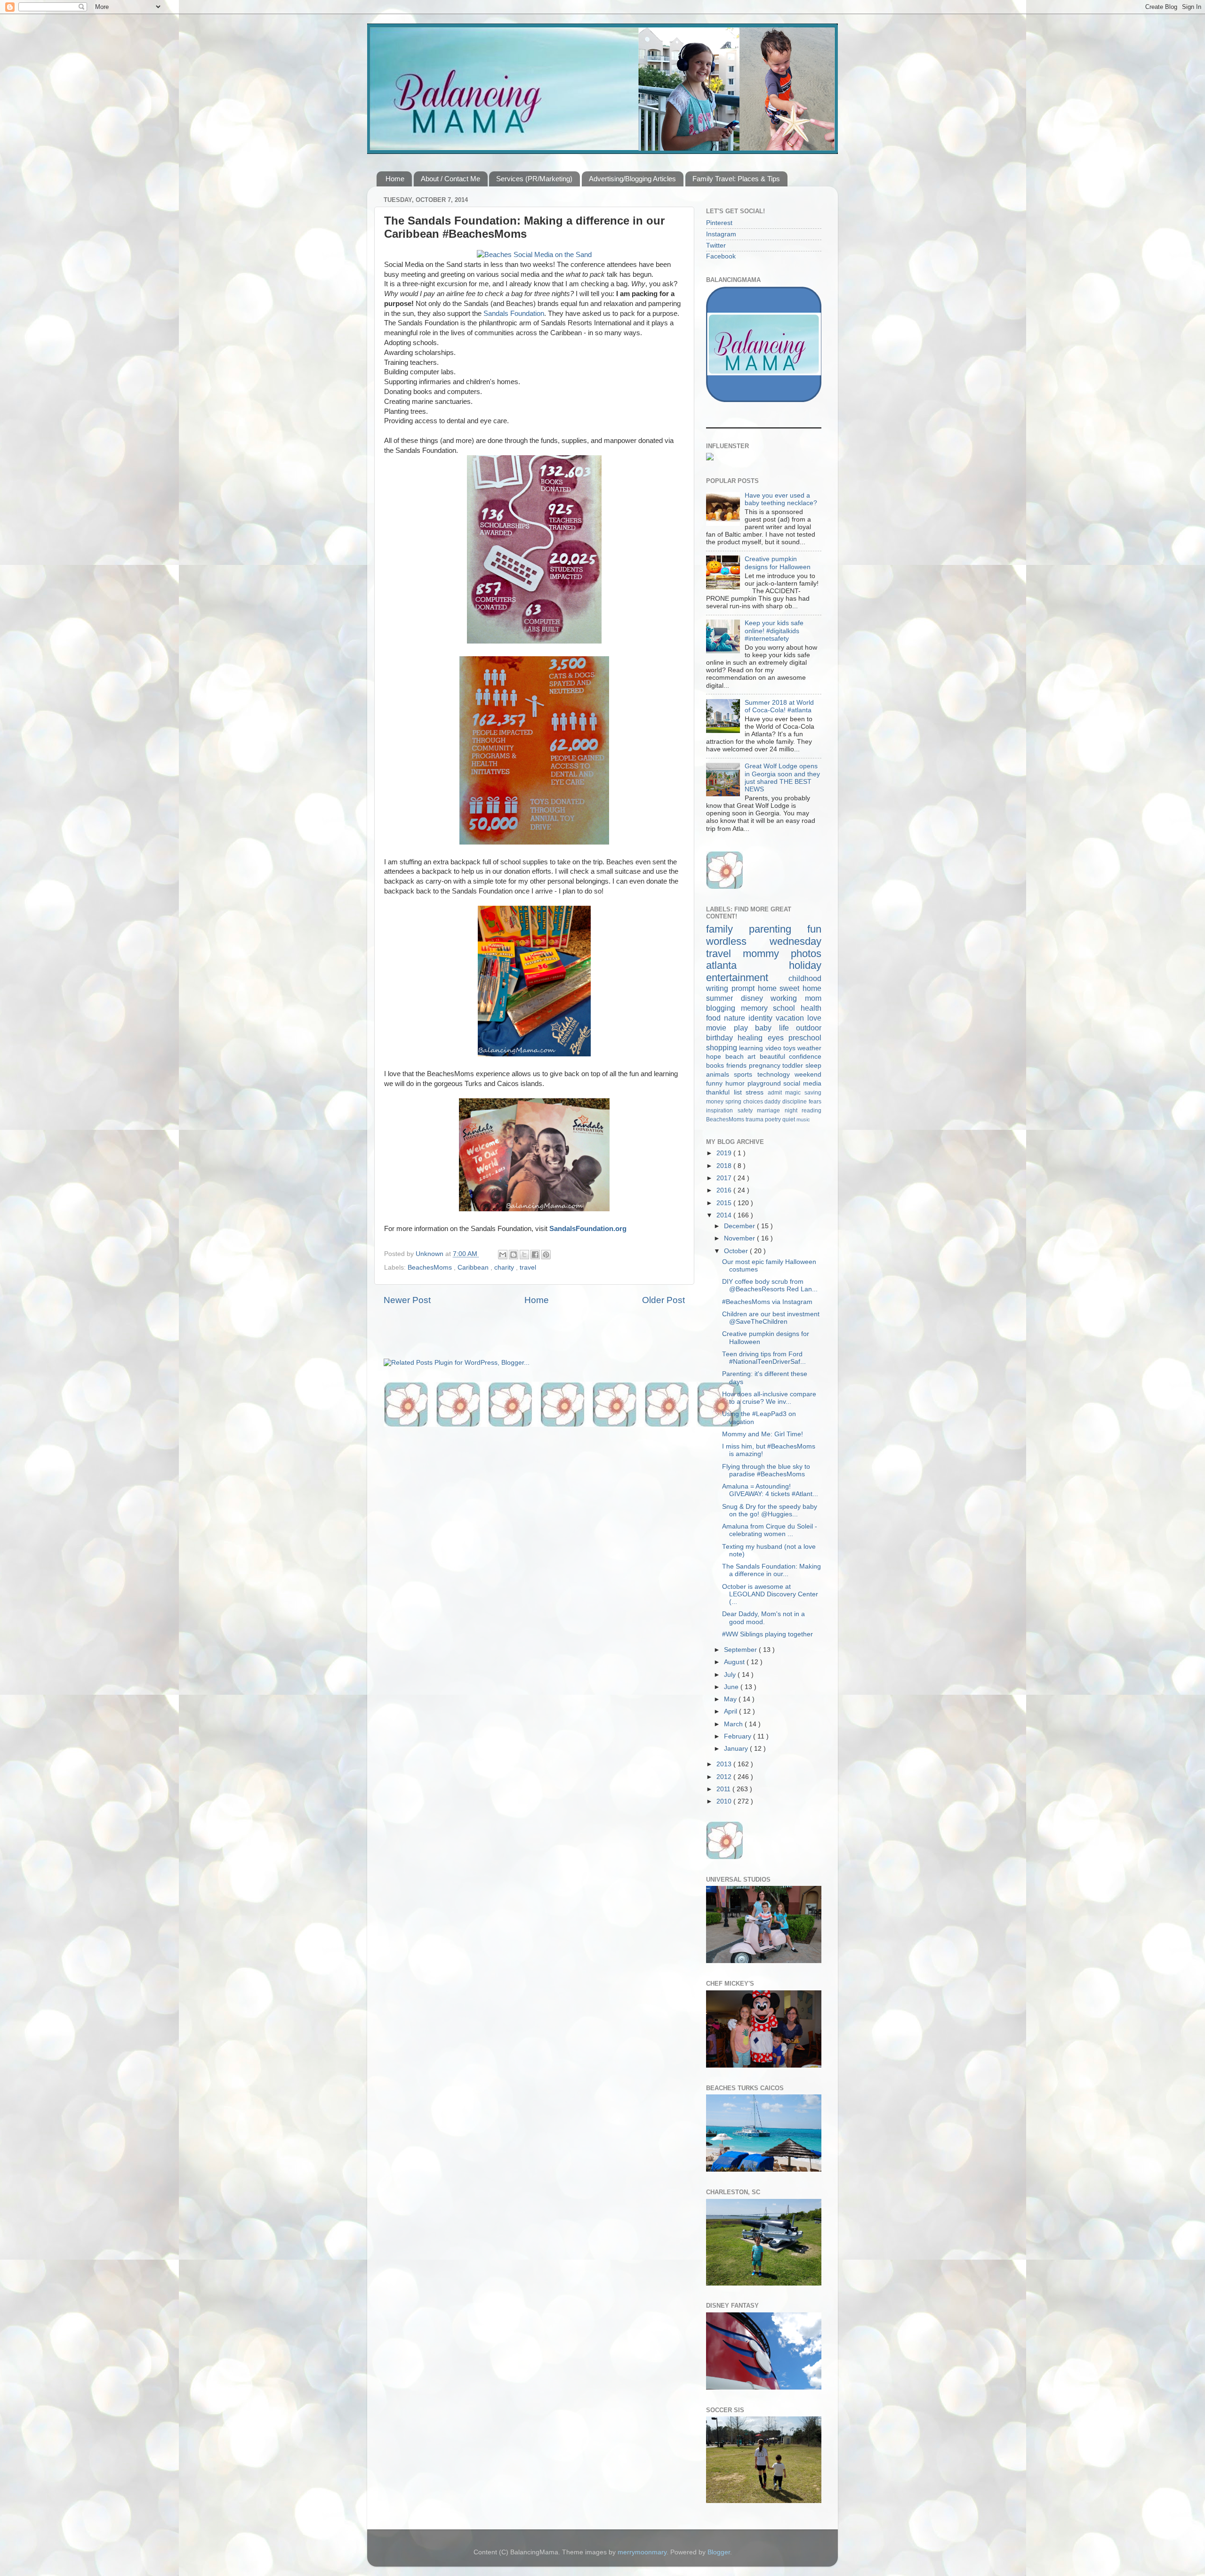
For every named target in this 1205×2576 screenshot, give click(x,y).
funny (716, 1083)
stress (757, 1092)
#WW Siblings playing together (767, 1634)
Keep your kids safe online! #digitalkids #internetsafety (774, 631)
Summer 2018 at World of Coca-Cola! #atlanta (779, 706)
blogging (723, 1008)
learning (752, 1048)
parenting (778, 929)
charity (505, 1268)
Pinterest (719, 223)
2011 (724, 1789)
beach (737, 1057)
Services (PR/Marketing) (534, 179)
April (731, 1711)
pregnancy (766, 1066)
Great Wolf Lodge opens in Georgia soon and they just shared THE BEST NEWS (782, 778)
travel (528, 1268)
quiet (789, 1119)
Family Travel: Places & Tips (736, 179)
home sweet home (790, 988)
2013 (725, 1764)
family (727, 929)
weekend (808, 1075)
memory (757, 1008)
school (787, 1008)
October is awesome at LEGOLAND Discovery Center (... (770, 1594)
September (741, 1650)
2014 (725, 1215)
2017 (725, 1178)
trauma (755, 1119)
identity (762, 1018)
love (814, 1018)
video (774, 1048)
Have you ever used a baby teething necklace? (781, 499)
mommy (767, 954)
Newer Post (407, 1300)
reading (811, 1111)
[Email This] (503, 1255)
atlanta (747, 965)
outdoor (809, 1028)
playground (766, 1083)
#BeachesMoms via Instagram (767, 1302)
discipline (795, 1102)
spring (734, 1102)
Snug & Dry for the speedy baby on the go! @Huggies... (770, 1510)
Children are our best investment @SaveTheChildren (771, 1318)
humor (736, 1083)
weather (809, 1048)
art (754, 1057)
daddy (773, 1102)
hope (716, 1057)
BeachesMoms (431, 1268)
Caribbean (474, 1268)
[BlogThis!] (514, 1255)
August (735, 1662)
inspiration (722, 1111)
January (737, 1749)
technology (776, 1075)
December (740, 1226)
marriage (771, 1111)
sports (745, 1075)
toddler (794, 1066)
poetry (774, 1119)
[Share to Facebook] (535, 1255)
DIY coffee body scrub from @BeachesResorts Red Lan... (770, 1285)
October (737, 1251)
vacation (791, 1018)
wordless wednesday (764, 941)
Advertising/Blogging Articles (632, 179)
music (803, 1119)
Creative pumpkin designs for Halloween (778, 563)
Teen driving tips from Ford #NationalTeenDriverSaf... (764, 1358)
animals (720, 1075)
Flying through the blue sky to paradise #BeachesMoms (766, 1470)
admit (777, 1093)
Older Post (663, 1300)
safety (747, 1111)
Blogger (719, 2552)
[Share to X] (524, 1255)
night (793, 1111)
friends (738, 1066)
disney (756, 998)
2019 (725, 1153)
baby (767, 1028)
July (731, 1675)
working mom (796, 998)
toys (790, 1048)
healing (752, 1038)
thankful (720, 1092)
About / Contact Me (450, 179)
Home (395, 179)
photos (806, 954)
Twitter (716, 246)
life (788, 1028)
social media (802, 1083)
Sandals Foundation (514, 314)
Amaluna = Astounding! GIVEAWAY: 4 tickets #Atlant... (770, 1490)
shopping (723, 1047)
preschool (805, 1038)
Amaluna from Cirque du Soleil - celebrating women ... (770, 1530)
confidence (805, 1057)
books (716, 1066)
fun (814, 929)
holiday (805, 965)
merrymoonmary (642, 2552)
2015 (725, 1203)
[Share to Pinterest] (546, 1255)
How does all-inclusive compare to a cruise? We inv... (769, 1398)
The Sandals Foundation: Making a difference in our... (771, 1570)
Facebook (721, 256)
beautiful (775, 1057)
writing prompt (732, 988)
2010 (725, 1801)
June (732, 1687)
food (715, 1018)
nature (736, 1018)
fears (815, 1102)
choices (754, 1102)
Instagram (721, 234)
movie (720, 1028)
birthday (722, 1038)
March (734, 1724)
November (740, 1238)
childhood (805, 978)
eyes (778, 1038)
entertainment (747, 978)
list (740, 1092)
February (739, 1736)
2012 (725, 1777)
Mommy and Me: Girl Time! (763, 1434)
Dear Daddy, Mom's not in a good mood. (763, 1618)
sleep (813, 1066)
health (811, 1008)
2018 (725, 1166)
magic (795, 1093)
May (731, 1699)
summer (723, 998)
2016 (725, 1190)
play (745, 1028)
